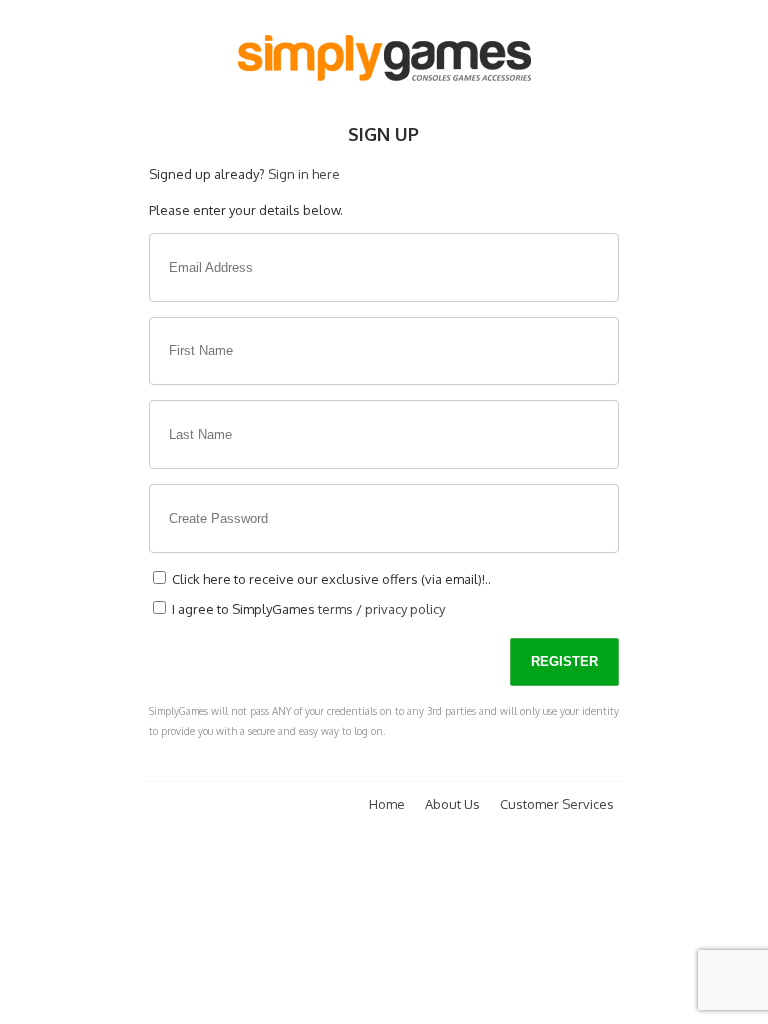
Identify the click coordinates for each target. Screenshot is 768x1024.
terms (335, 609)
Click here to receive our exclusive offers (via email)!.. (330, 579)
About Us (452, 804)
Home (387, 804)
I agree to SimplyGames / (307, 609)
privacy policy (405, 609)
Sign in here (304, 174)
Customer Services (557, 804)
